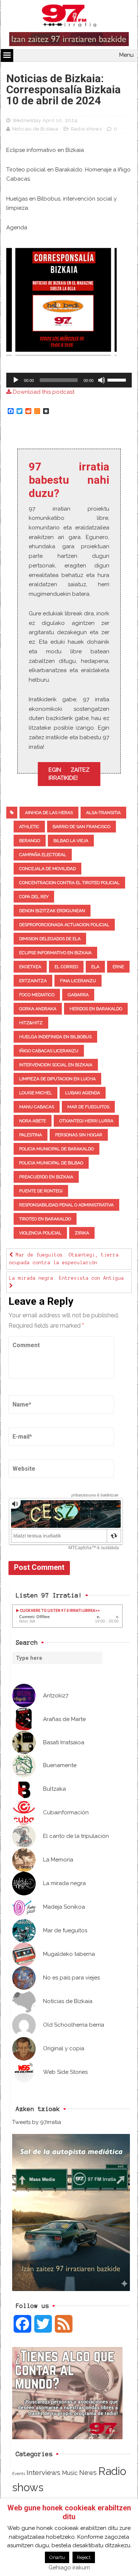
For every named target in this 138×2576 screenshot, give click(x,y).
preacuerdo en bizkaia (46, 1177)
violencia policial (40, 1233)
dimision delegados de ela (50, 939)
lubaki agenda (83, 1093)
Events (19, 2474)
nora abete (33, 1121)
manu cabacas (37, 1107)
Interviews (43, 2473)
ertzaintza (33, 981)
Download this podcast (43, 392)
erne (118, 967)
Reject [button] (84, 2557)
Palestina (31, 1135)
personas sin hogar (79, 1135)
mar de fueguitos (88, 1107)
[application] (69, 380)
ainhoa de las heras (49, 813)
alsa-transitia (103, 813)
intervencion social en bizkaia (56, 1065)
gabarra (78, 995)
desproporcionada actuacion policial (64, 925)
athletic (29, 827)
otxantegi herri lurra (86, 1121)
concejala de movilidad (47, 869)
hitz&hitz (31, 1023)
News (88, 2473)
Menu (126, 55)
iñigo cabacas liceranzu (49, 1051)
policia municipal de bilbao (51, 1163)
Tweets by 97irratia (37, 2122)
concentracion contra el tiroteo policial (69, 883)
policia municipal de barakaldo (56, 1149)
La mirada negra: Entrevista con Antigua (67, 1278)
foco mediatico (37, 995)
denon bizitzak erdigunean (52, 911)
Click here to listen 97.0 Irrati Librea (57, 1611)
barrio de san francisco (82, 827)
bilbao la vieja (71, 841)
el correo (66, 967)
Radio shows (86, 129)
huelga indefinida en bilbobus (55, 1037)
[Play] (16, 380)
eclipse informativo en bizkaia (55, 953)
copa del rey (34, 897)
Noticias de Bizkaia (35, 129)
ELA (95, 967)
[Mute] (102, 380)
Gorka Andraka (38, 1009)
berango (30, 841)
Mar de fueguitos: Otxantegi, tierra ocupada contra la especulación (64, 1259)
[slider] (118, 379)
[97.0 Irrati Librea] (69, 17)
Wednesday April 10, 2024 (45, 120)
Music (70, 2473)
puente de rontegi (41, 1191)
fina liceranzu (78, 981)
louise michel (36, 1093)
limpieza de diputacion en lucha (57, 1079)
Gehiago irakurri (69, 2568)
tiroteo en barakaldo (45, 1219)
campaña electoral (43, 855)
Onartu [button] (57, 2557)
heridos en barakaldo (96, 1009)
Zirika (82, 1233)
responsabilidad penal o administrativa (66, 1205)
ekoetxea (30, 967)
